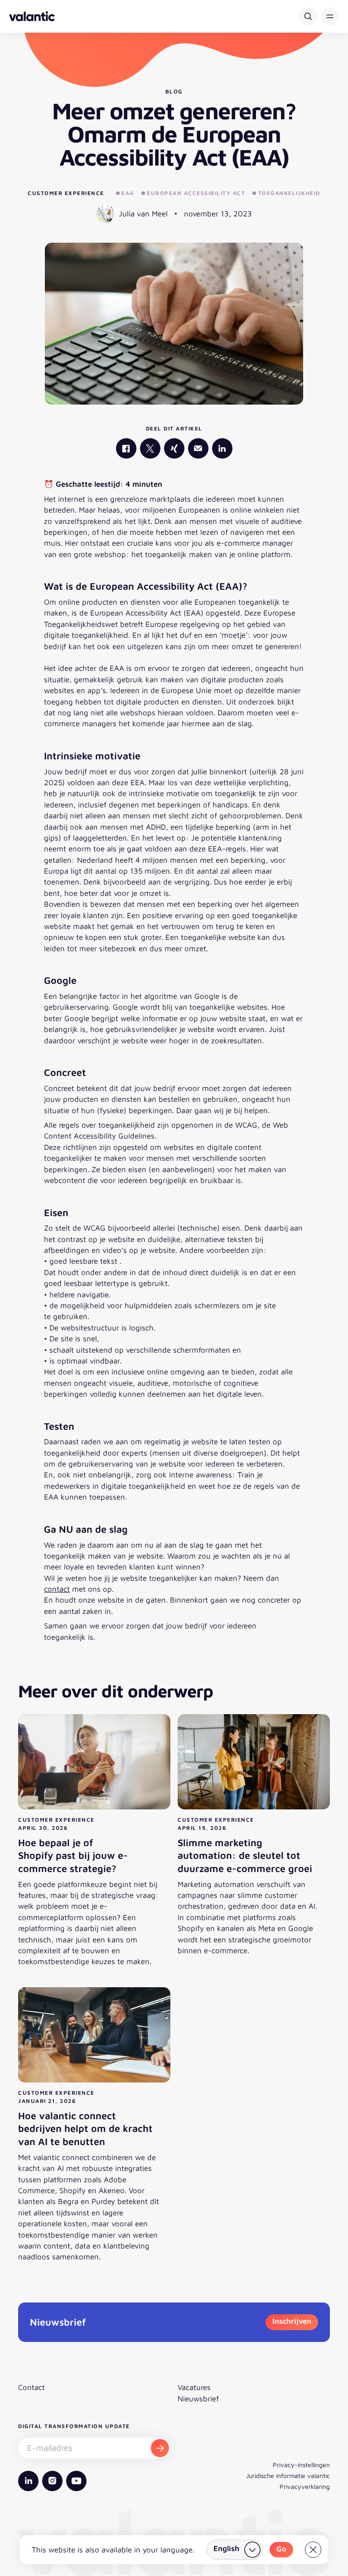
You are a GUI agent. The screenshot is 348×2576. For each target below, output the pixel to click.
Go (281, 2549)
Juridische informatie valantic (288, 2476)
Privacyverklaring (305, 2486)
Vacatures (194, 2387)
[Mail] (198, 448)
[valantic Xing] (174, 448)
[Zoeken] (308, 16)
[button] (330, 16)
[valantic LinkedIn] (222, 448)
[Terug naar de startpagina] (32, 16)
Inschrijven (292, 2321)
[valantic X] (150, 448)
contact (57, 1589)
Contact (31, 2387)
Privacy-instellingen (301, 2465)
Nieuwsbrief (198, 2399)
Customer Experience (66, 193)
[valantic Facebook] (126, 448)
